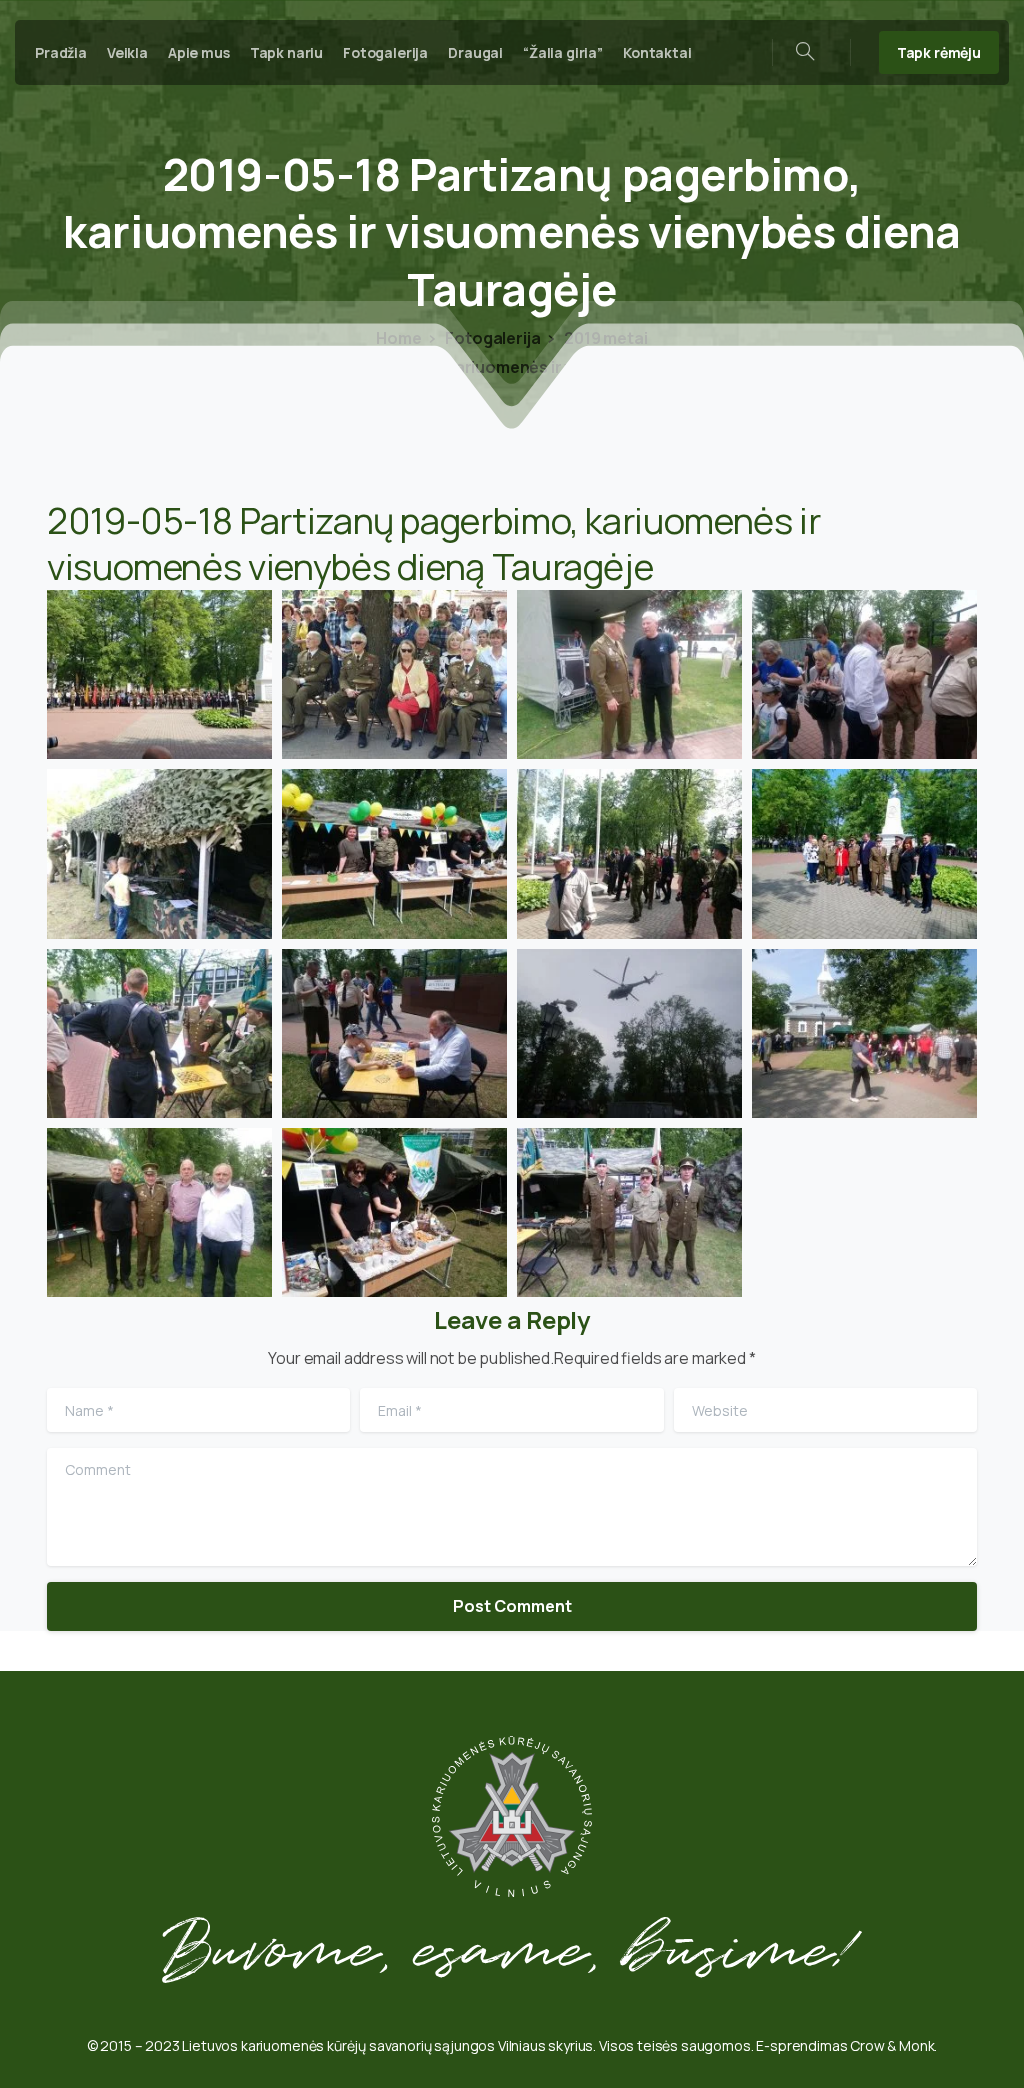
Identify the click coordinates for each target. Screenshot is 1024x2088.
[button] (159, 674)
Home (398, 338)
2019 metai (604, 338)
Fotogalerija (492, 338)
